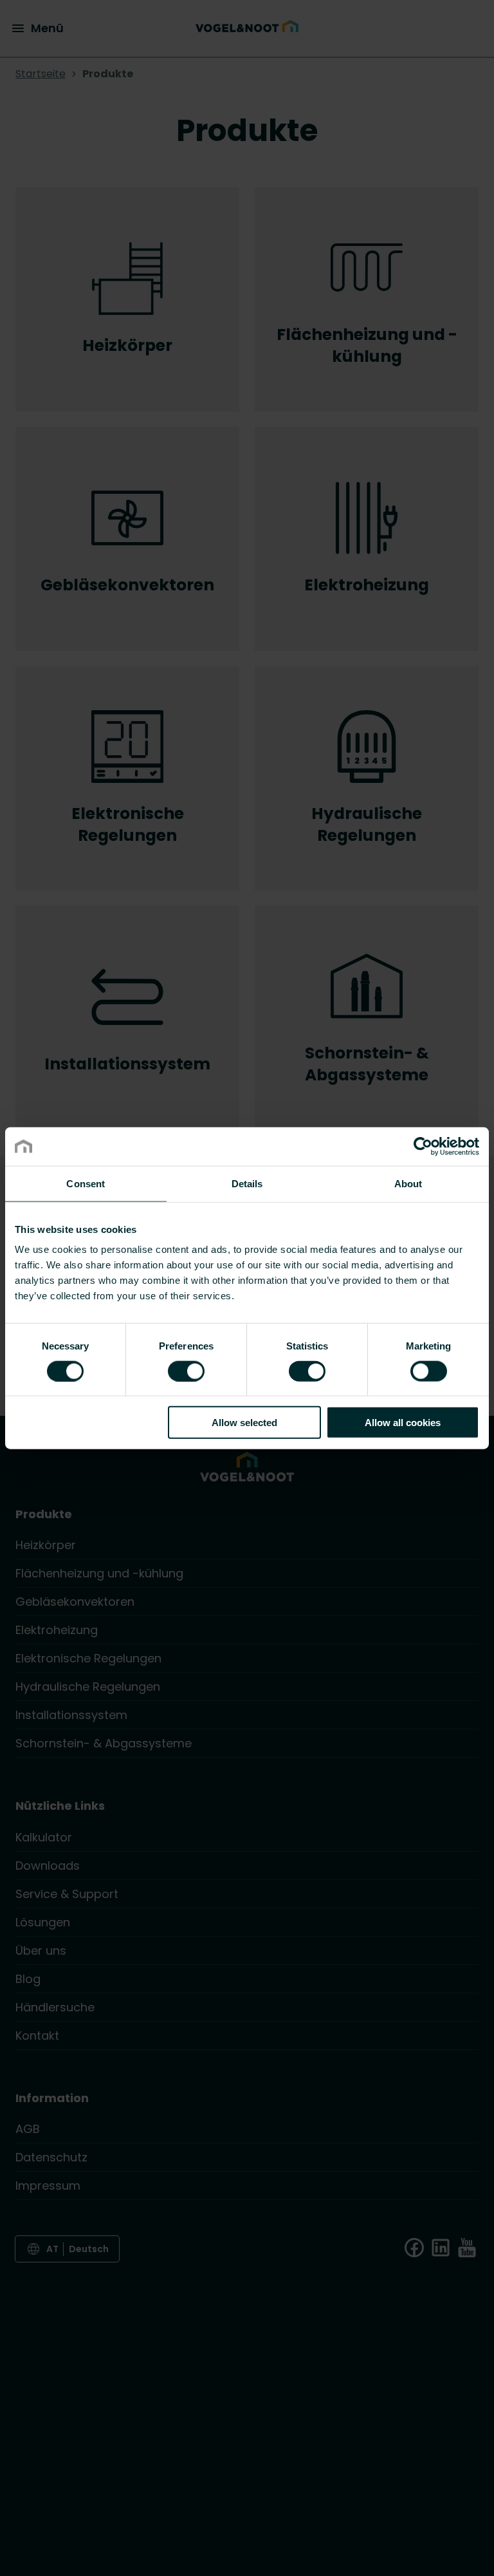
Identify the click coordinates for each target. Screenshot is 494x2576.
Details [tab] (247, 1183)
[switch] (186, 1370)
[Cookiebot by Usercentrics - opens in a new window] (423, 1146)
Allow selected (244, 1423)
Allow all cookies (403, 1423)
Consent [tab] (86, 1183)
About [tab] (408, 1183)
